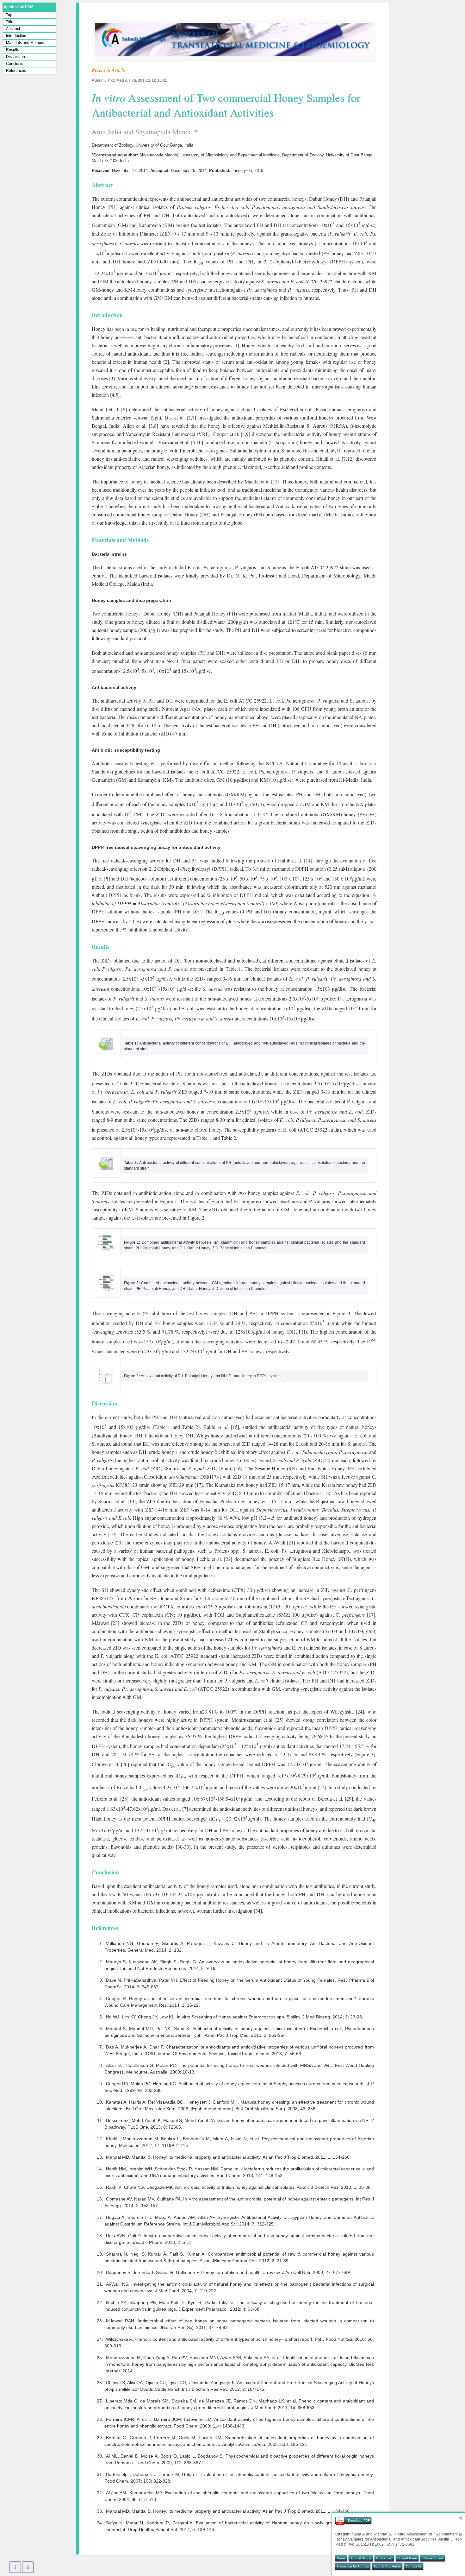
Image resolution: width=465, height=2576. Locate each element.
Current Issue (407, 2558)
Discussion (15, 57)
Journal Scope (361, 2558)
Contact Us (414, 2566)
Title (10, 22)
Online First (384, 2558)
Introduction (16, 36)
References (16, 71)
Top (9, 15)
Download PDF (359, 2520)
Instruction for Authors (353, 2566)
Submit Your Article (387, 2566)
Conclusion (16, 64)
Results (12, 50)
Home (341, 2558)
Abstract (13, 29)
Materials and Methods (26, 43)
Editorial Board (432, 2558)
